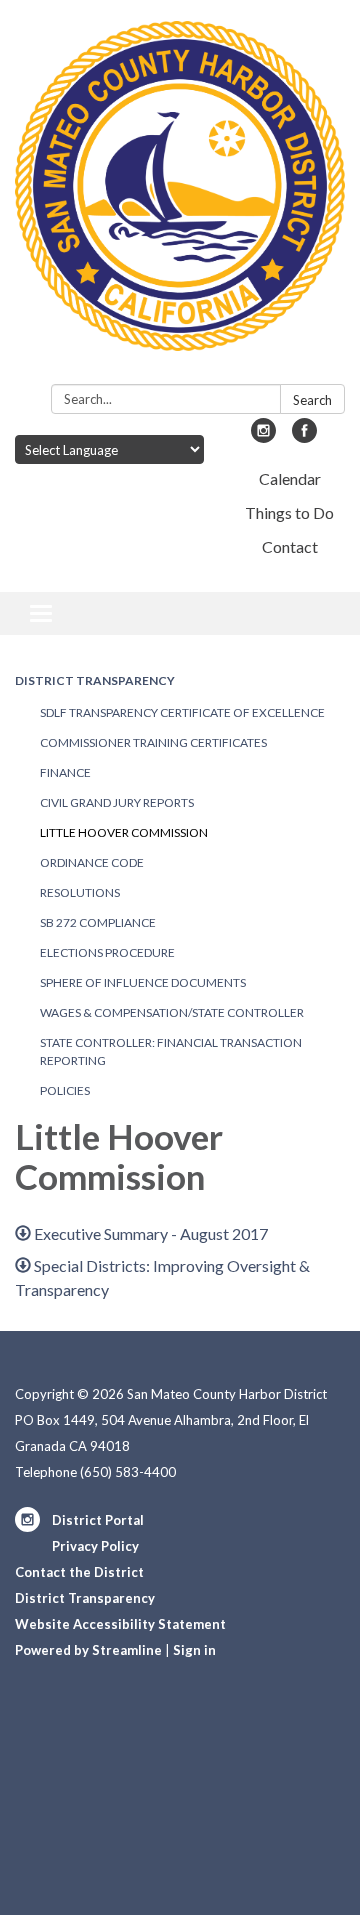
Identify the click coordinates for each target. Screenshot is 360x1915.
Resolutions (80, 892)
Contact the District (79, 1572)
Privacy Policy (95, 1546)
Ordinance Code (92, 862)
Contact (290, 546)
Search (312, 400)
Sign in (194, 1650)
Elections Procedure (107, 952)
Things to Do (289, 512)
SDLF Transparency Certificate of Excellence (182, 712)
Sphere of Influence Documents (143, 982)
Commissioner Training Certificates (153, 742)
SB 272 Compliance (98, 922)
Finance (65, 772)
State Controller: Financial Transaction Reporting (171, 1051)
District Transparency (95, 680)
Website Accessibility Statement (120, 1624)
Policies (65, 1090)
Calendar (290, 478)
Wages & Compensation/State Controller (172, 1012)
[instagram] (263, 436)
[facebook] (304, 436)
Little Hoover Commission (124, 832)
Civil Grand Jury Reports (117, 802)
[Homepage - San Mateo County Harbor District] (180, 196)
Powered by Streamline (88, 1650)
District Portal (98, 1520)
